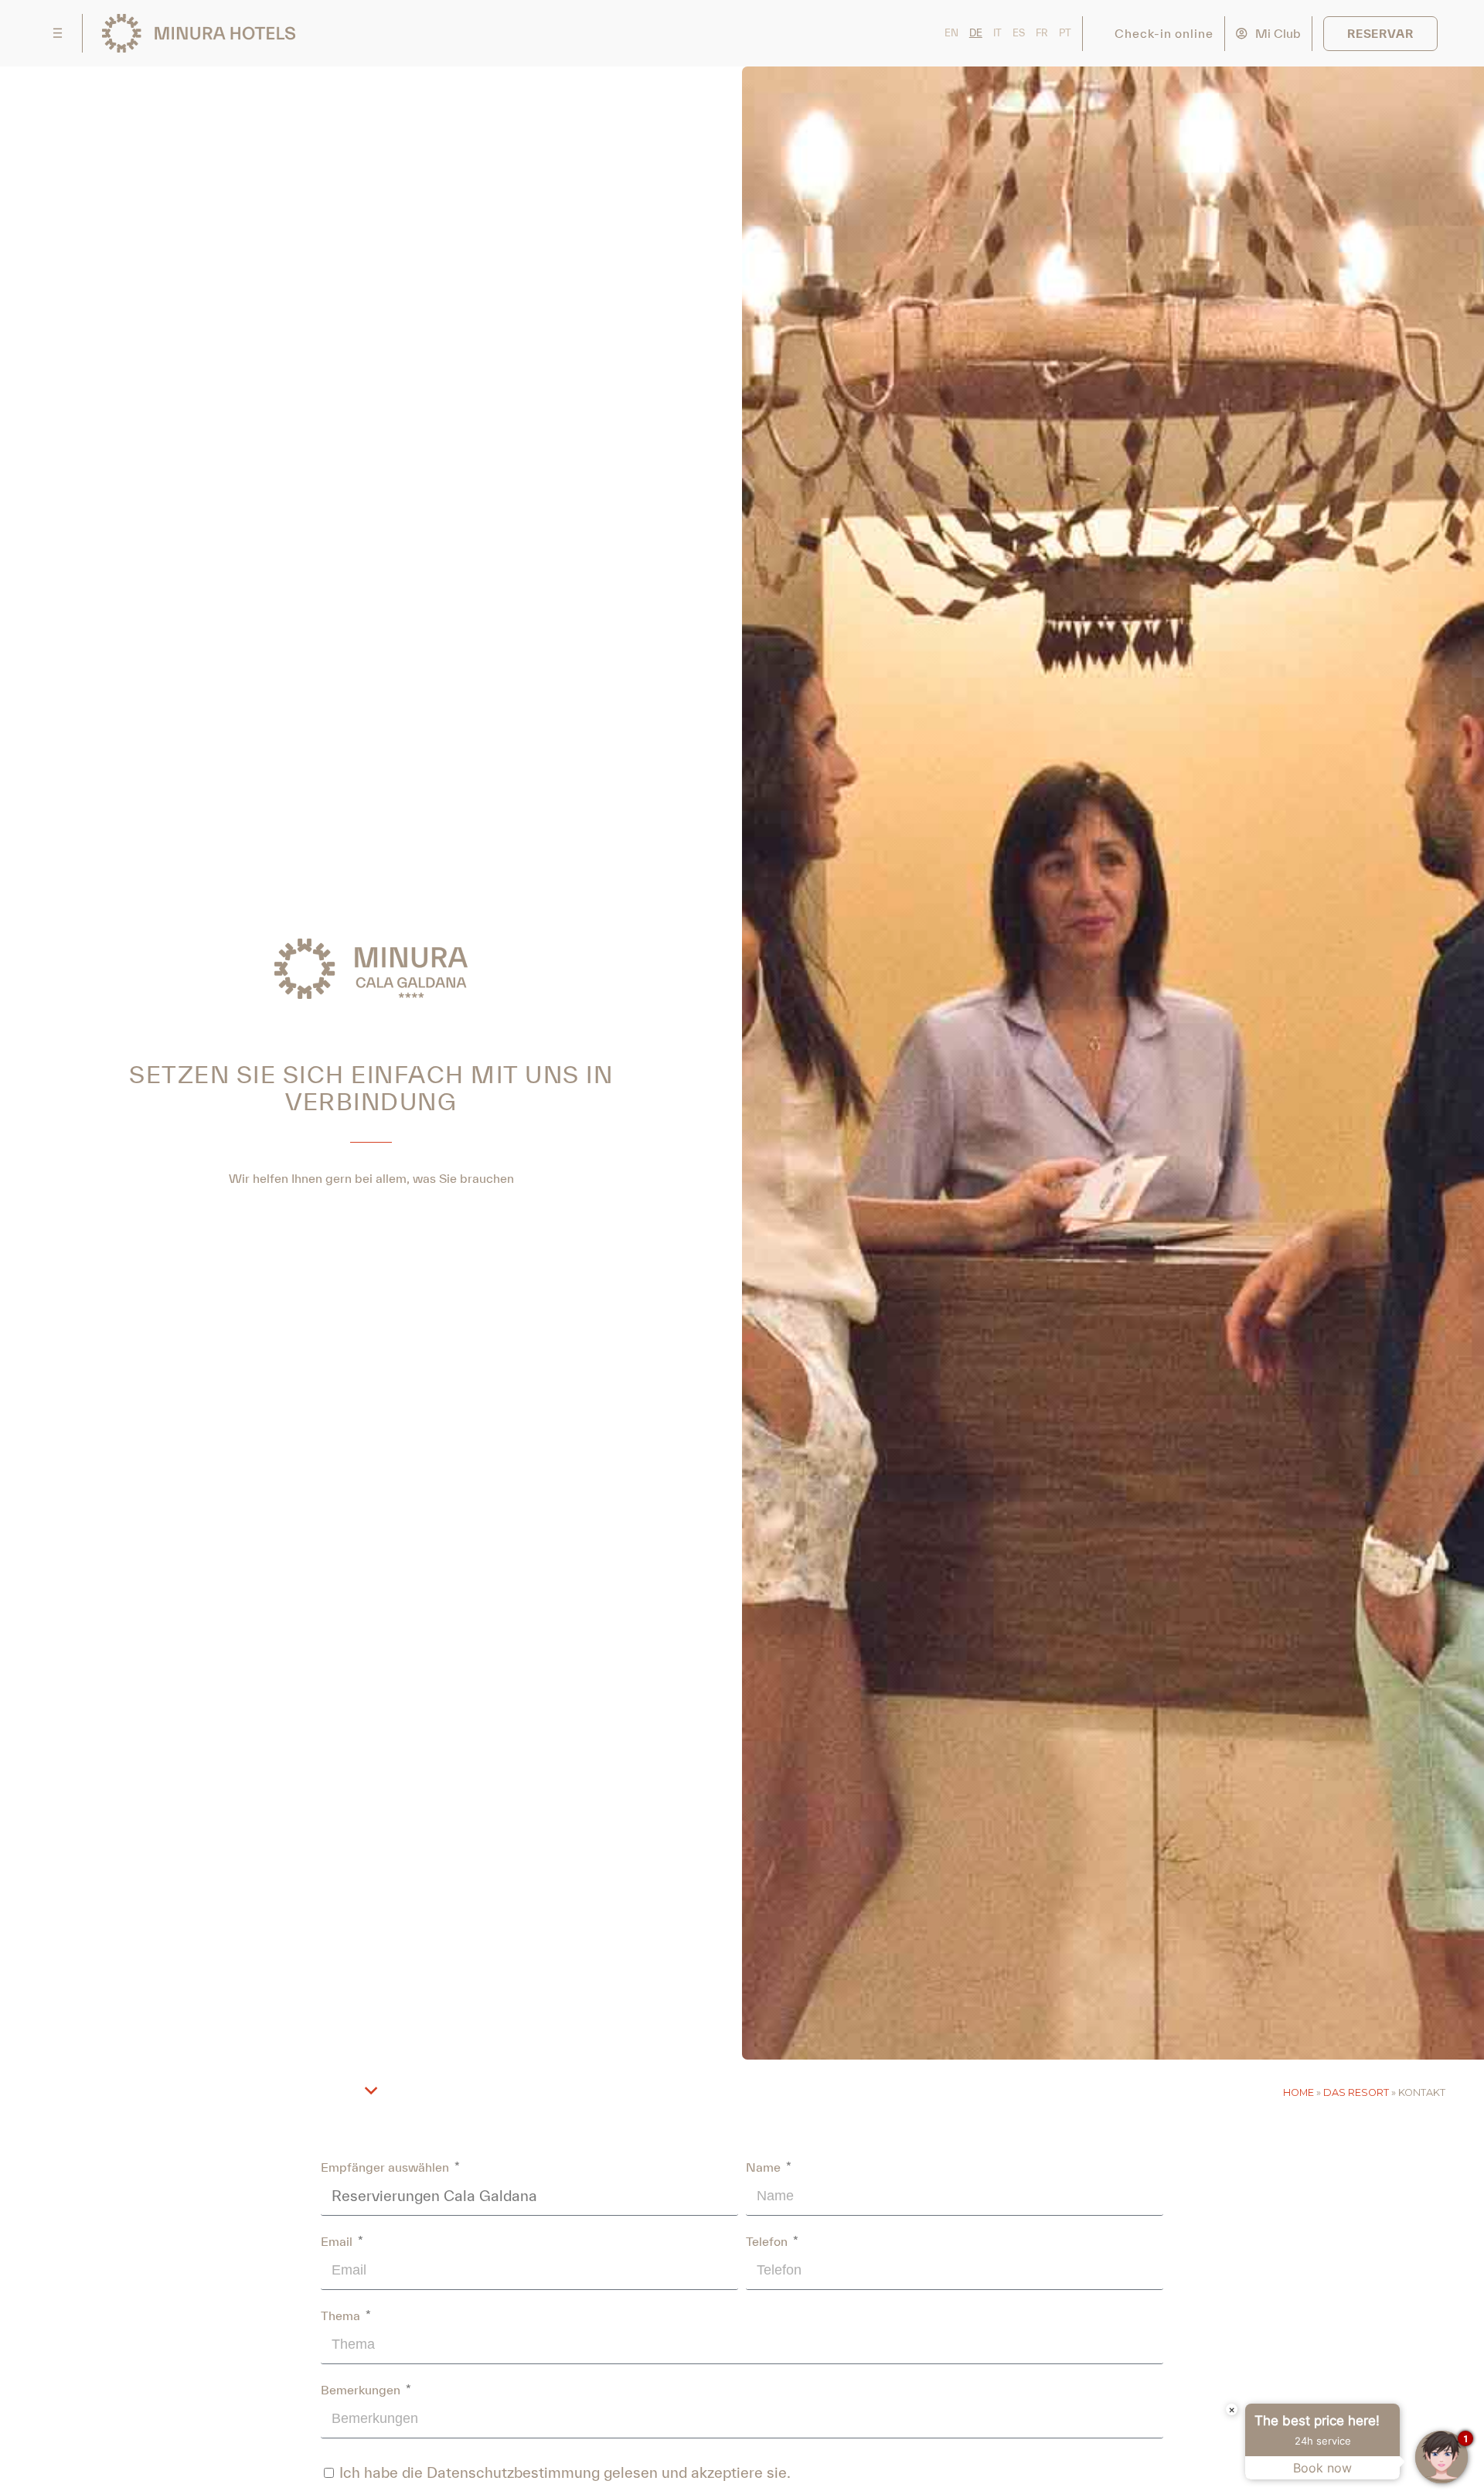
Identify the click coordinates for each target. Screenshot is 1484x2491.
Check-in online (1164, 33)
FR (1042, 33)
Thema (342, 2316)
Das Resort (1356, 2092)
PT (1065, 33)
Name (765, 2167)
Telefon (768, 2241)
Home (1298, 2092)
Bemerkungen (362, 2390)
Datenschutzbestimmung (513, 2472)
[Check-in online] (1103, 34)
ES (1019, 33)
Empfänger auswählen (386, 2167)
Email (338, 2241)
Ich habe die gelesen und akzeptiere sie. (565, 2472)
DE (976, 33)
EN (951, 33)
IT (997, 33)
